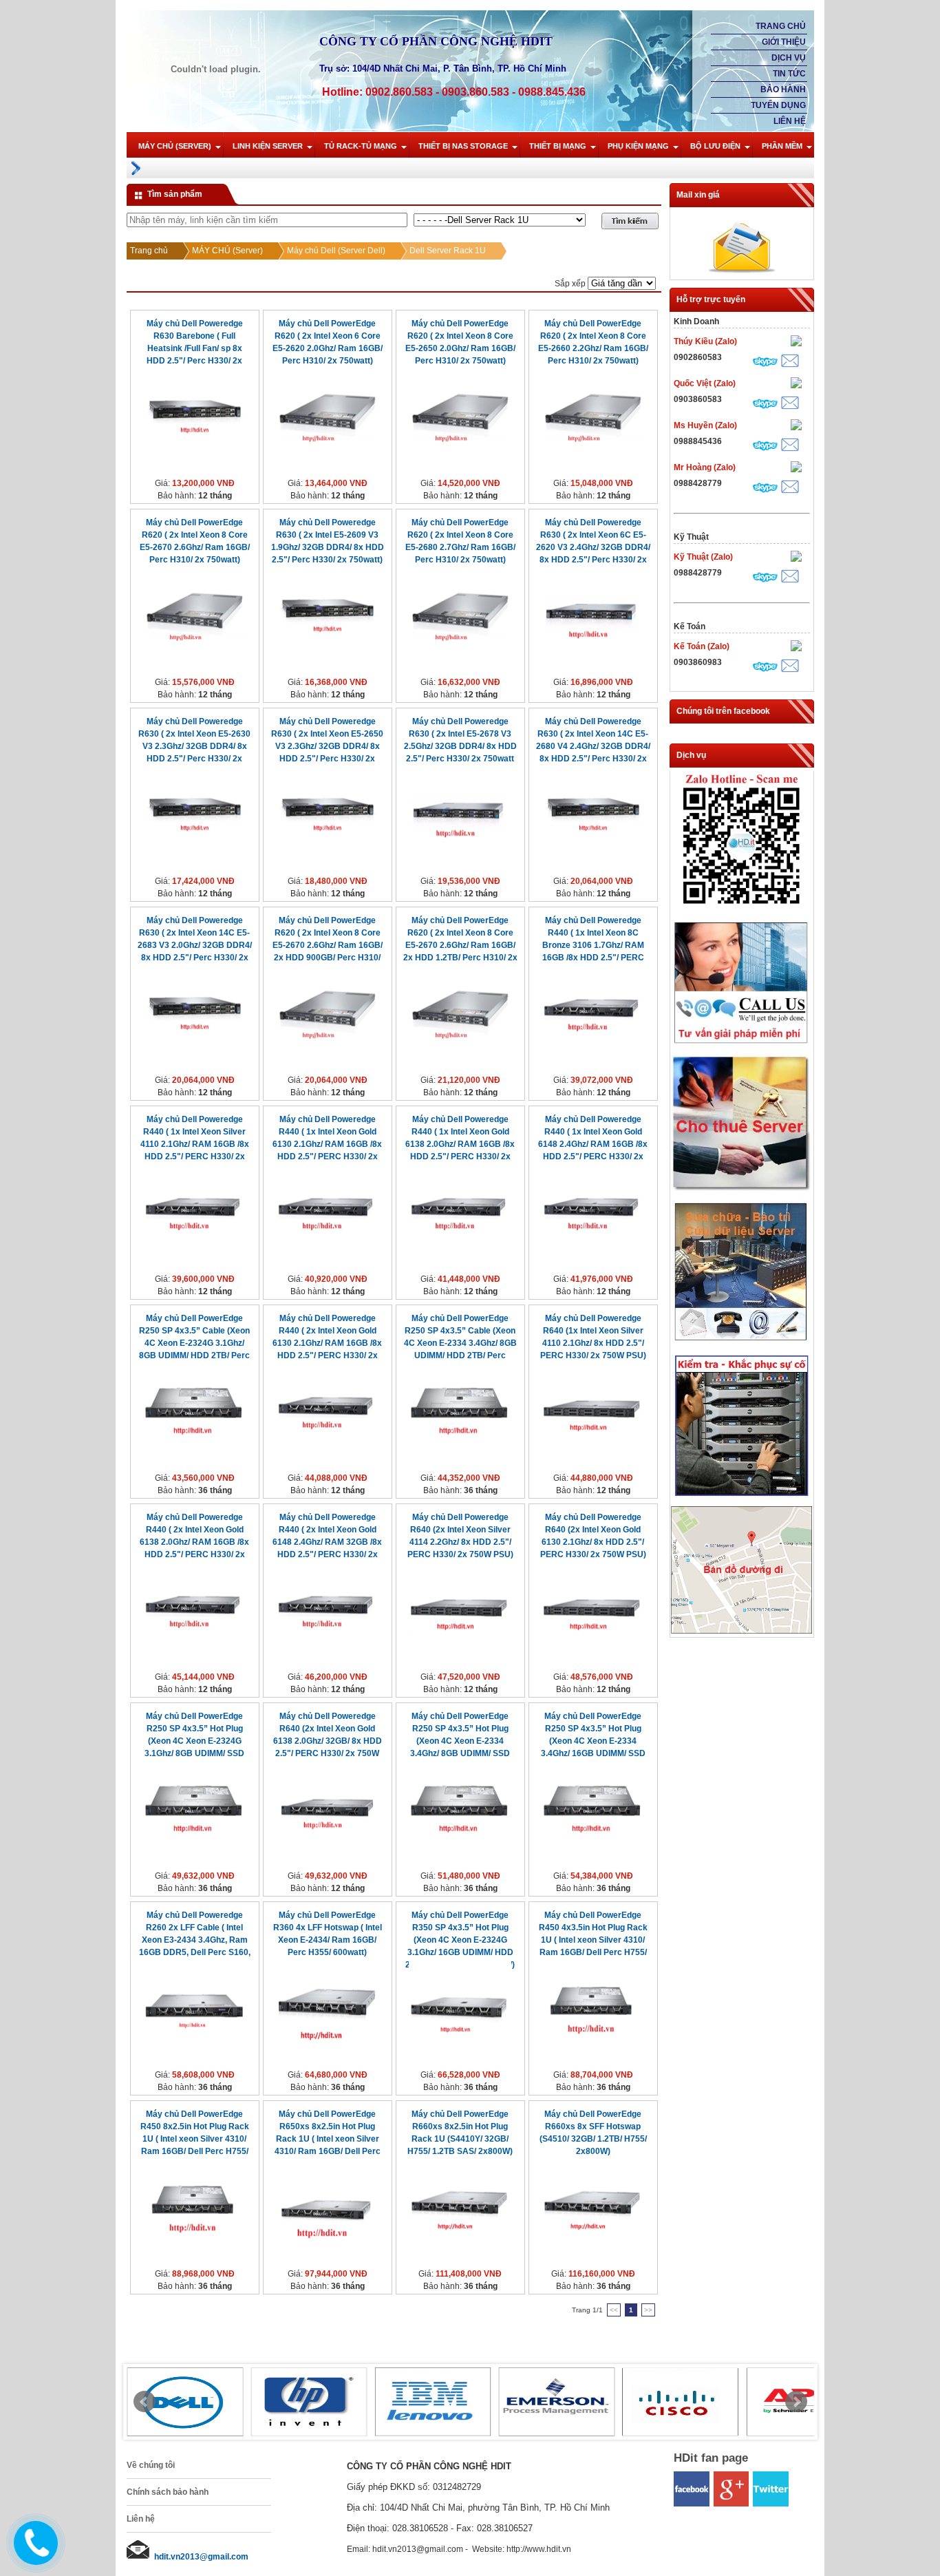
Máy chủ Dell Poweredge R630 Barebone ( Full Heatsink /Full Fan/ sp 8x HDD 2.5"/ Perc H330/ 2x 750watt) (195, 348)
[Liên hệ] (32, 2554)
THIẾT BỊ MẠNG (558, 146)
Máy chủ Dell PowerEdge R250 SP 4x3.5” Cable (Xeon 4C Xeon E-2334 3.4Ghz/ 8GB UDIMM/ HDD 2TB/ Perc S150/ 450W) (460, 1343)
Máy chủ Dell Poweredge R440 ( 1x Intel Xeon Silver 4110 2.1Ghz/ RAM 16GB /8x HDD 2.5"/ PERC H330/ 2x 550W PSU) (195, 1144)
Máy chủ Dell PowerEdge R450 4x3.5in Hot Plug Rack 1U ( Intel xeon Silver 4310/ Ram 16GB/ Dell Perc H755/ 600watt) (593, 1940)
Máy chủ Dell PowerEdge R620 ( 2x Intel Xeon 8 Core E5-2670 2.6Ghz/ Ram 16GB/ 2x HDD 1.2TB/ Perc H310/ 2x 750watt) (460, 945)
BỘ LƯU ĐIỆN (715, 146)
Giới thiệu (784, 42)
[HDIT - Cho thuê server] (741, 1189)
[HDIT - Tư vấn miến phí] (741, 1045)
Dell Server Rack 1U (448, 251)
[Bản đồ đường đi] (741, 1631)
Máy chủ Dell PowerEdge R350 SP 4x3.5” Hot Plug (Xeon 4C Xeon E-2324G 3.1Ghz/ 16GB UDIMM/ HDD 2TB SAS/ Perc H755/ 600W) (460, 1940)
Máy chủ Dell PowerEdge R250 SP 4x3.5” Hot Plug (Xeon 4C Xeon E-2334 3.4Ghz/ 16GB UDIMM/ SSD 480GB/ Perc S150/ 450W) (593, 1741)
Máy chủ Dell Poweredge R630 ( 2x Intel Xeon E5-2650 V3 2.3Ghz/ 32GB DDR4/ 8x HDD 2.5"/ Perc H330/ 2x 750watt (327, 746)
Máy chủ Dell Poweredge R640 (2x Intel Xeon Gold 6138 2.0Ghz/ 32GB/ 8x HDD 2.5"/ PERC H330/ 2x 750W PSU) (328, 1741)
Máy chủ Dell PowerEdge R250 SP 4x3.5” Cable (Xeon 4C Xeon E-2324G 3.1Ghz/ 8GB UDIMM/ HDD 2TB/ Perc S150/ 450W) (194, 1343)
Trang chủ (781, 26)
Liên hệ (790, 121)
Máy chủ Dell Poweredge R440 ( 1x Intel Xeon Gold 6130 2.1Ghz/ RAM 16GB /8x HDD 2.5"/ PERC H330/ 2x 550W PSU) (327, 1144)
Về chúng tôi (151, 2465)
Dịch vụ (789, 58)
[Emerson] (557, 2402)
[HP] (309, 2402)
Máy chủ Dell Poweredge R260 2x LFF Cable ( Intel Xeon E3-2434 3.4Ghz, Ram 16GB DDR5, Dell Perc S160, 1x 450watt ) (195, 1940)
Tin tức (789, 74)
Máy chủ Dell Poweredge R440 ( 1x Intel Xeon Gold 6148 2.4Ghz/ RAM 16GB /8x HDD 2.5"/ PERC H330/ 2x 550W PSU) (593, 1144)
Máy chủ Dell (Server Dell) (336, 251)
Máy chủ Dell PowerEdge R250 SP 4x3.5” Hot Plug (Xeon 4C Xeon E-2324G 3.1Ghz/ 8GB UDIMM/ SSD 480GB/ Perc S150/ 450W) (195, 1741)
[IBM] (433, 2402)
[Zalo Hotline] (741, 909)
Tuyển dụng (778, 105)
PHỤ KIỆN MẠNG (638, 146)
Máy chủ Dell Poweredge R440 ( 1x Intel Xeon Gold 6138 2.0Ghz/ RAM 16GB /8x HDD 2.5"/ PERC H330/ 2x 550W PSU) (460, 1144)
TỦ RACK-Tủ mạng (361, 146)
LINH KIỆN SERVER (268, 146)
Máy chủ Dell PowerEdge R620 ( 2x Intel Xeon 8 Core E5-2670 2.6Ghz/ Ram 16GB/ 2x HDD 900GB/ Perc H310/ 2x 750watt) (328, 945)
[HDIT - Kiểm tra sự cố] (741, 1497)
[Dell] (185, 2402)
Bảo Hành (783, 89)
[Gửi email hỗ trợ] (790, 362)
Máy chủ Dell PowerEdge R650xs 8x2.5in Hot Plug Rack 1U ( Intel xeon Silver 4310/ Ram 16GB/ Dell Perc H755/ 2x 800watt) (328, 2139)
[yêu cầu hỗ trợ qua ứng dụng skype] (765, 363)
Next (796, 2402)
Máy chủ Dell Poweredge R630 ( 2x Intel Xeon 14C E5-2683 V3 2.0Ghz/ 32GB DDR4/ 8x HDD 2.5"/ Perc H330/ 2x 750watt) (195, 945)
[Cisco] (681, 2402)
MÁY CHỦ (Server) (175, 146)
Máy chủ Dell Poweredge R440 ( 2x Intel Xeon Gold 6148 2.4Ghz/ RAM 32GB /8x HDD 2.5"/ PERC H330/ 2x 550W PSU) (327, 1542)
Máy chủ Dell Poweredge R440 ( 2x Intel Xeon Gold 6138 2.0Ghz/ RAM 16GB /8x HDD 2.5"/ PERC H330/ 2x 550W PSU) (194, 1542)
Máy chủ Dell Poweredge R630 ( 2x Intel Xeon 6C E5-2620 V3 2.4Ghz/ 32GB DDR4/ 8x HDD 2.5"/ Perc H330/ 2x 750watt (593, 547)
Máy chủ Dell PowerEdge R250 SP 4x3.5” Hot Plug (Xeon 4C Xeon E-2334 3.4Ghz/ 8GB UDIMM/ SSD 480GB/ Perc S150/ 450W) (460, 1741)
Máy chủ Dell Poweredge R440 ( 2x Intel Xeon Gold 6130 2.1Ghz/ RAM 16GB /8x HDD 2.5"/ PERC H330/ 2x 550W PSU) (327, 1343)
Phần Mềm (782, 146)
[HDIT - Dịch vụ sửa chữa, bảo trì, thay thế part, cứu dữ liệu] (741, 1344)
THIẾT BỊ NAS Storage (463, 146)
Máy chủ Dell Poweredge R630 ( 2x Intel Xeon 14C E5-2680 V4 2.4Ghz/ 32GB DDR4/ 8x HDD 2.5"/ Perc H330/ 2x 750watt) (593, 746)
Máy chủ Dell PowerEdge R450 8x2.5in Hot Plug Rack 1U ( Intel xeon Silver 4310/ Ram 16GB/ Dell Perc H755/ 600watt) (195, 2139)
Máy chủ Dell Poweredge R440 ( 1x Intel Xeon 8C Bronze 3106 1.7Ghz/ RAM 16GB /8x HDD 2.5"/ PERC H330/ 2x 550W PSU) (593, 945)
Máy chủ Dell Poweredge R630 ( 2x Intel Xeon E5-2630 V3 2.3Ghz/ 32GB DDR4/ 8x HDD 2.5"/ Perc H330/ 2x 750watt (194, 746)
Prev (145, 2402)
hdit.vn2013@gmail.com (201, 2557)
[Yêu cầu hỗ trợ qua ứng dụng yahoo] (796, 342)
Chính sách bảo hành (168, 2492)
